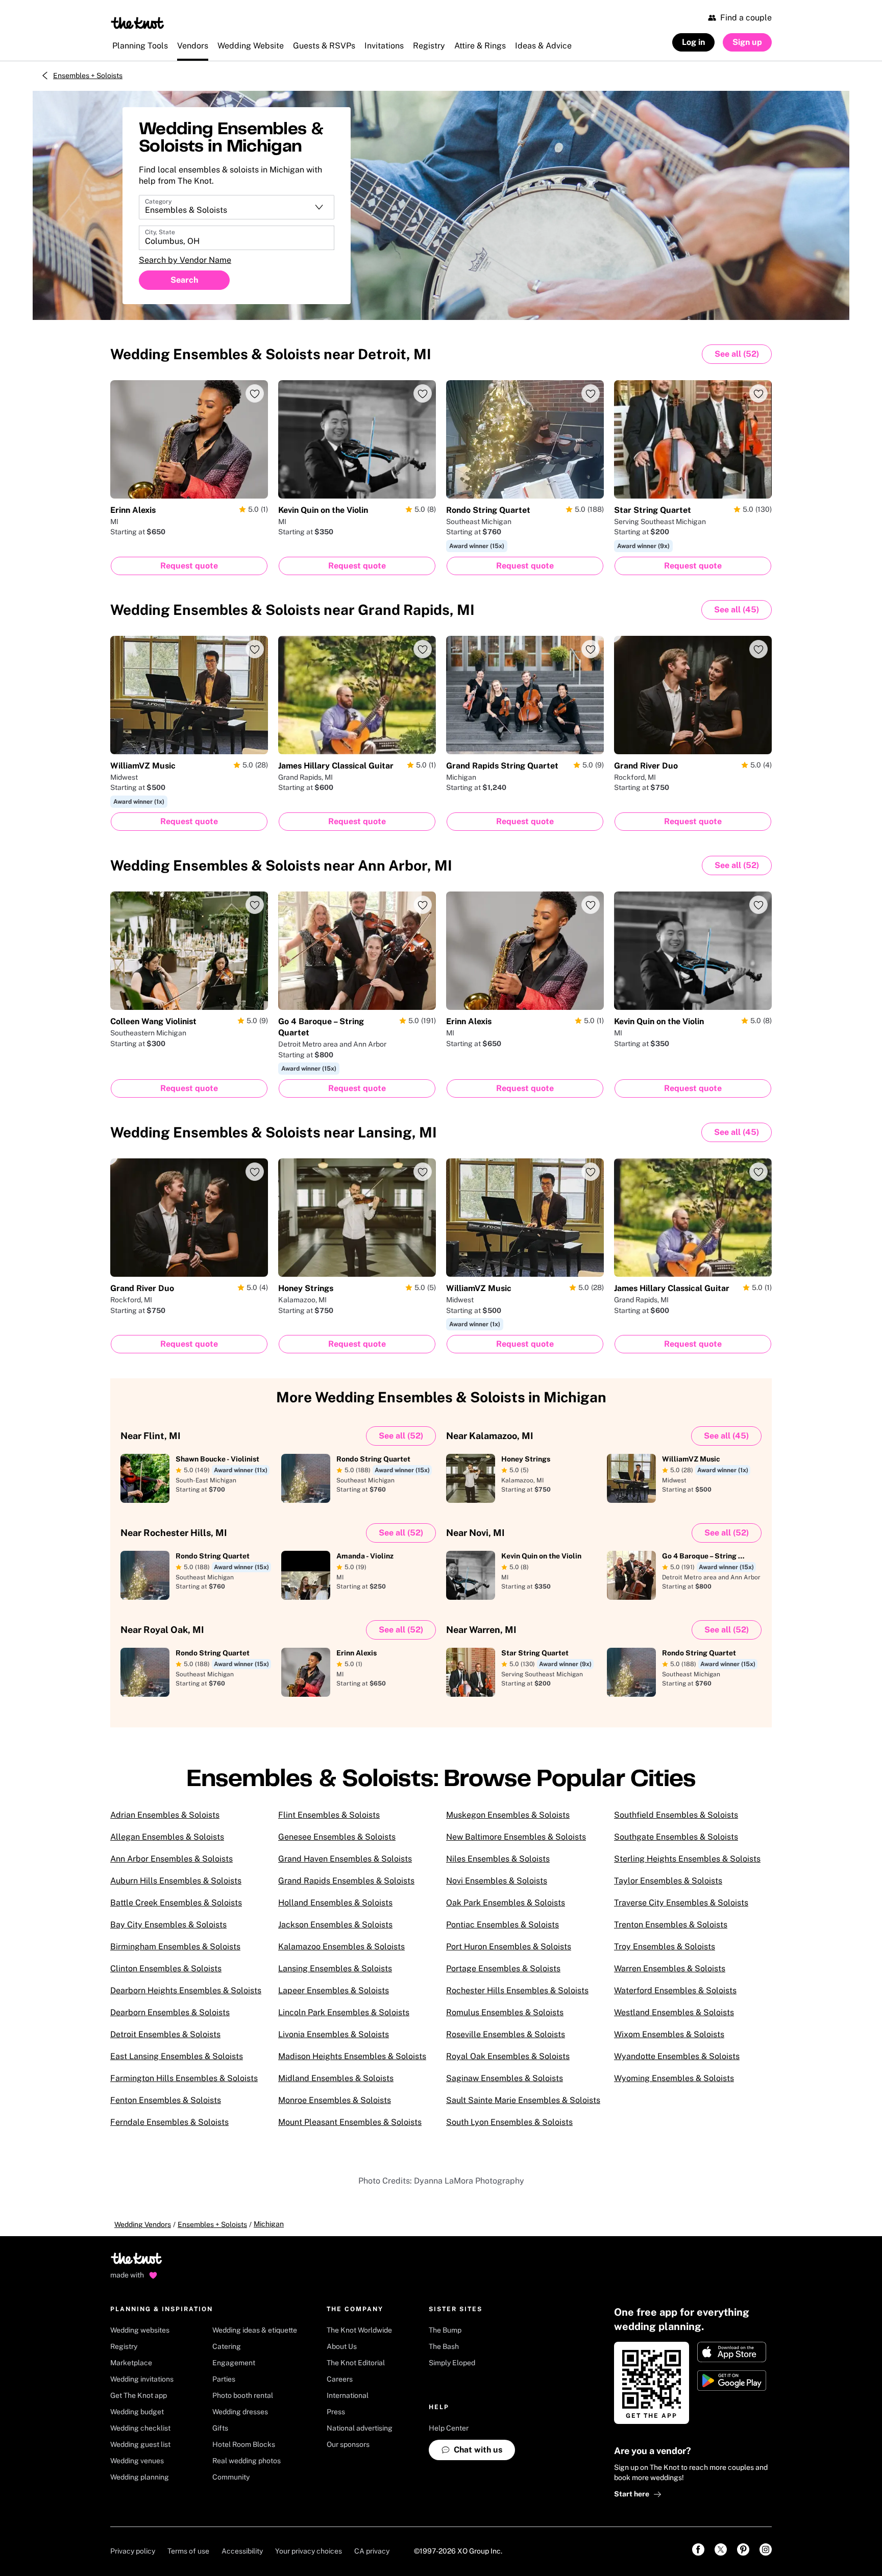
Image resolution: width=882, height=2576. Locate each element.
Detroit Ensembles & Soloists (165, 2034)
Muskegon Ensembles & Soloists (508, 1815)
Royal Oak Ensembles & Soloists (508, 2056)
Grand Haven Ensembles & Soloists (345, 1859)
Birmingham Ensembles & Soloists (175, 1947)
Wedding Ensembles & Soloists (271, 354)
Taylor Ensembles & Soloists (668, 1881)
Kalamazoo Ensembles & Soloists (341, 1947)
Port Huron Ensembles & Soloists (509, 1947)
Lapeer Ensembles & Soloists (334, 1990)
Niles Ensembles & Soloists (498, 1859)
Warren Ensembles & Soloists (670, 1968)
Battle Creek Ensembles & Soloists (176, 1903)
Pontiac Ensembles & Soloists (503, 1925)
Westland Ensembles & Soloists (674, 2012)
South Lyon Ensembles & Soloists (509, 2122)
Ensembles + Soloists (88, 76)
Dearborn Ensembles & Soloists (170, 2012)
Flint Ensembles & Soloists (329, 1815)
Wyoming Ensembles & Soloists (674, 2078)
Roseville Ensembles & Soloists (506, 2034)
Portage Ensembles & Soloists (503, 1968)
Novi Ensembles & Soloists (497, 1881)
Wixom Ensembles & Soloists (669, 2034)
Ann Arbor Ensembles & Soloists (171, 1859)
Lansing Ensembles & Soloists (335, 1968)
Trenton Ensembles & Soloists (671, 1925)
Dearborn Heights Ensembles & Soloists (186, 1990)
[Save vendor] (255, 393)
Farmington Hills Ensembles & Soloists (184, 2078)
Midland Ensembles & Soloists (336, 2078)
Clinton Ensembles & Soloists (166, 1968)
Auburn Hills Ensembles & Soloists (176, 1881)
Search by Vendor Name (185, 260)
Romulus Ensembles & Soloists (505, 2012)
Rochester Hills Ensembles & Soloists (517, 1990)
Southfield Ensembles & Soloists (676, 1815)
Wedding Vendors (143, 2224)
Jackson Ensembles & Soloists (335, 1925)
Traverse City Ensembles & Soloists (681, 1903)
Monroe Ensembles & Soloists (335, 2100)
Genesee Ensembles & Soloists (337, 1837)
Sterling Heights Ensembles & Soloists (687, 1859)
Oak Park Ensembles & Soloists (506, 1903)
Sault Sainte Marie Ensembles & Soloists (523, 2100)
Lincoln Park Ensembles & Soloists (344, 2012)
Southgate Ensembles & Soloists (676, 1837)
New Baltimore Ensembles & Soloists (516, 1837)
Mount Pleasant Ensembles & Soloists (350, 2122)
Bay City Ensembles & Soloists (168, 1925)
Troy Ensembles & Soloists (665, 1947)
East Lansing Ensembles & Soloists (177, 2056)
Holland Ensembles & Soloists (335, 1903)
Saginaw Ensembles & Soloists (505, 2078)
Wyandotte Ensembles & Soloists (677, 2056)
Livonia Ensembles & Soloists (334, 2034)
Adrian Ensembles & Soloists (165, 1815)
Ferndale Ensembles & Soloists (169, 2122)
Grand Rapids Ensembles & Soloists (346, 1881)
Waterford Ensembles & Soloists (675, 1990)
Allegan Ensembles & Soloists (167, 1837)
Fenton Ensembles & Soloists (166, 2100)
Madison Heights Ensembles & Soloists (352, 2056)
